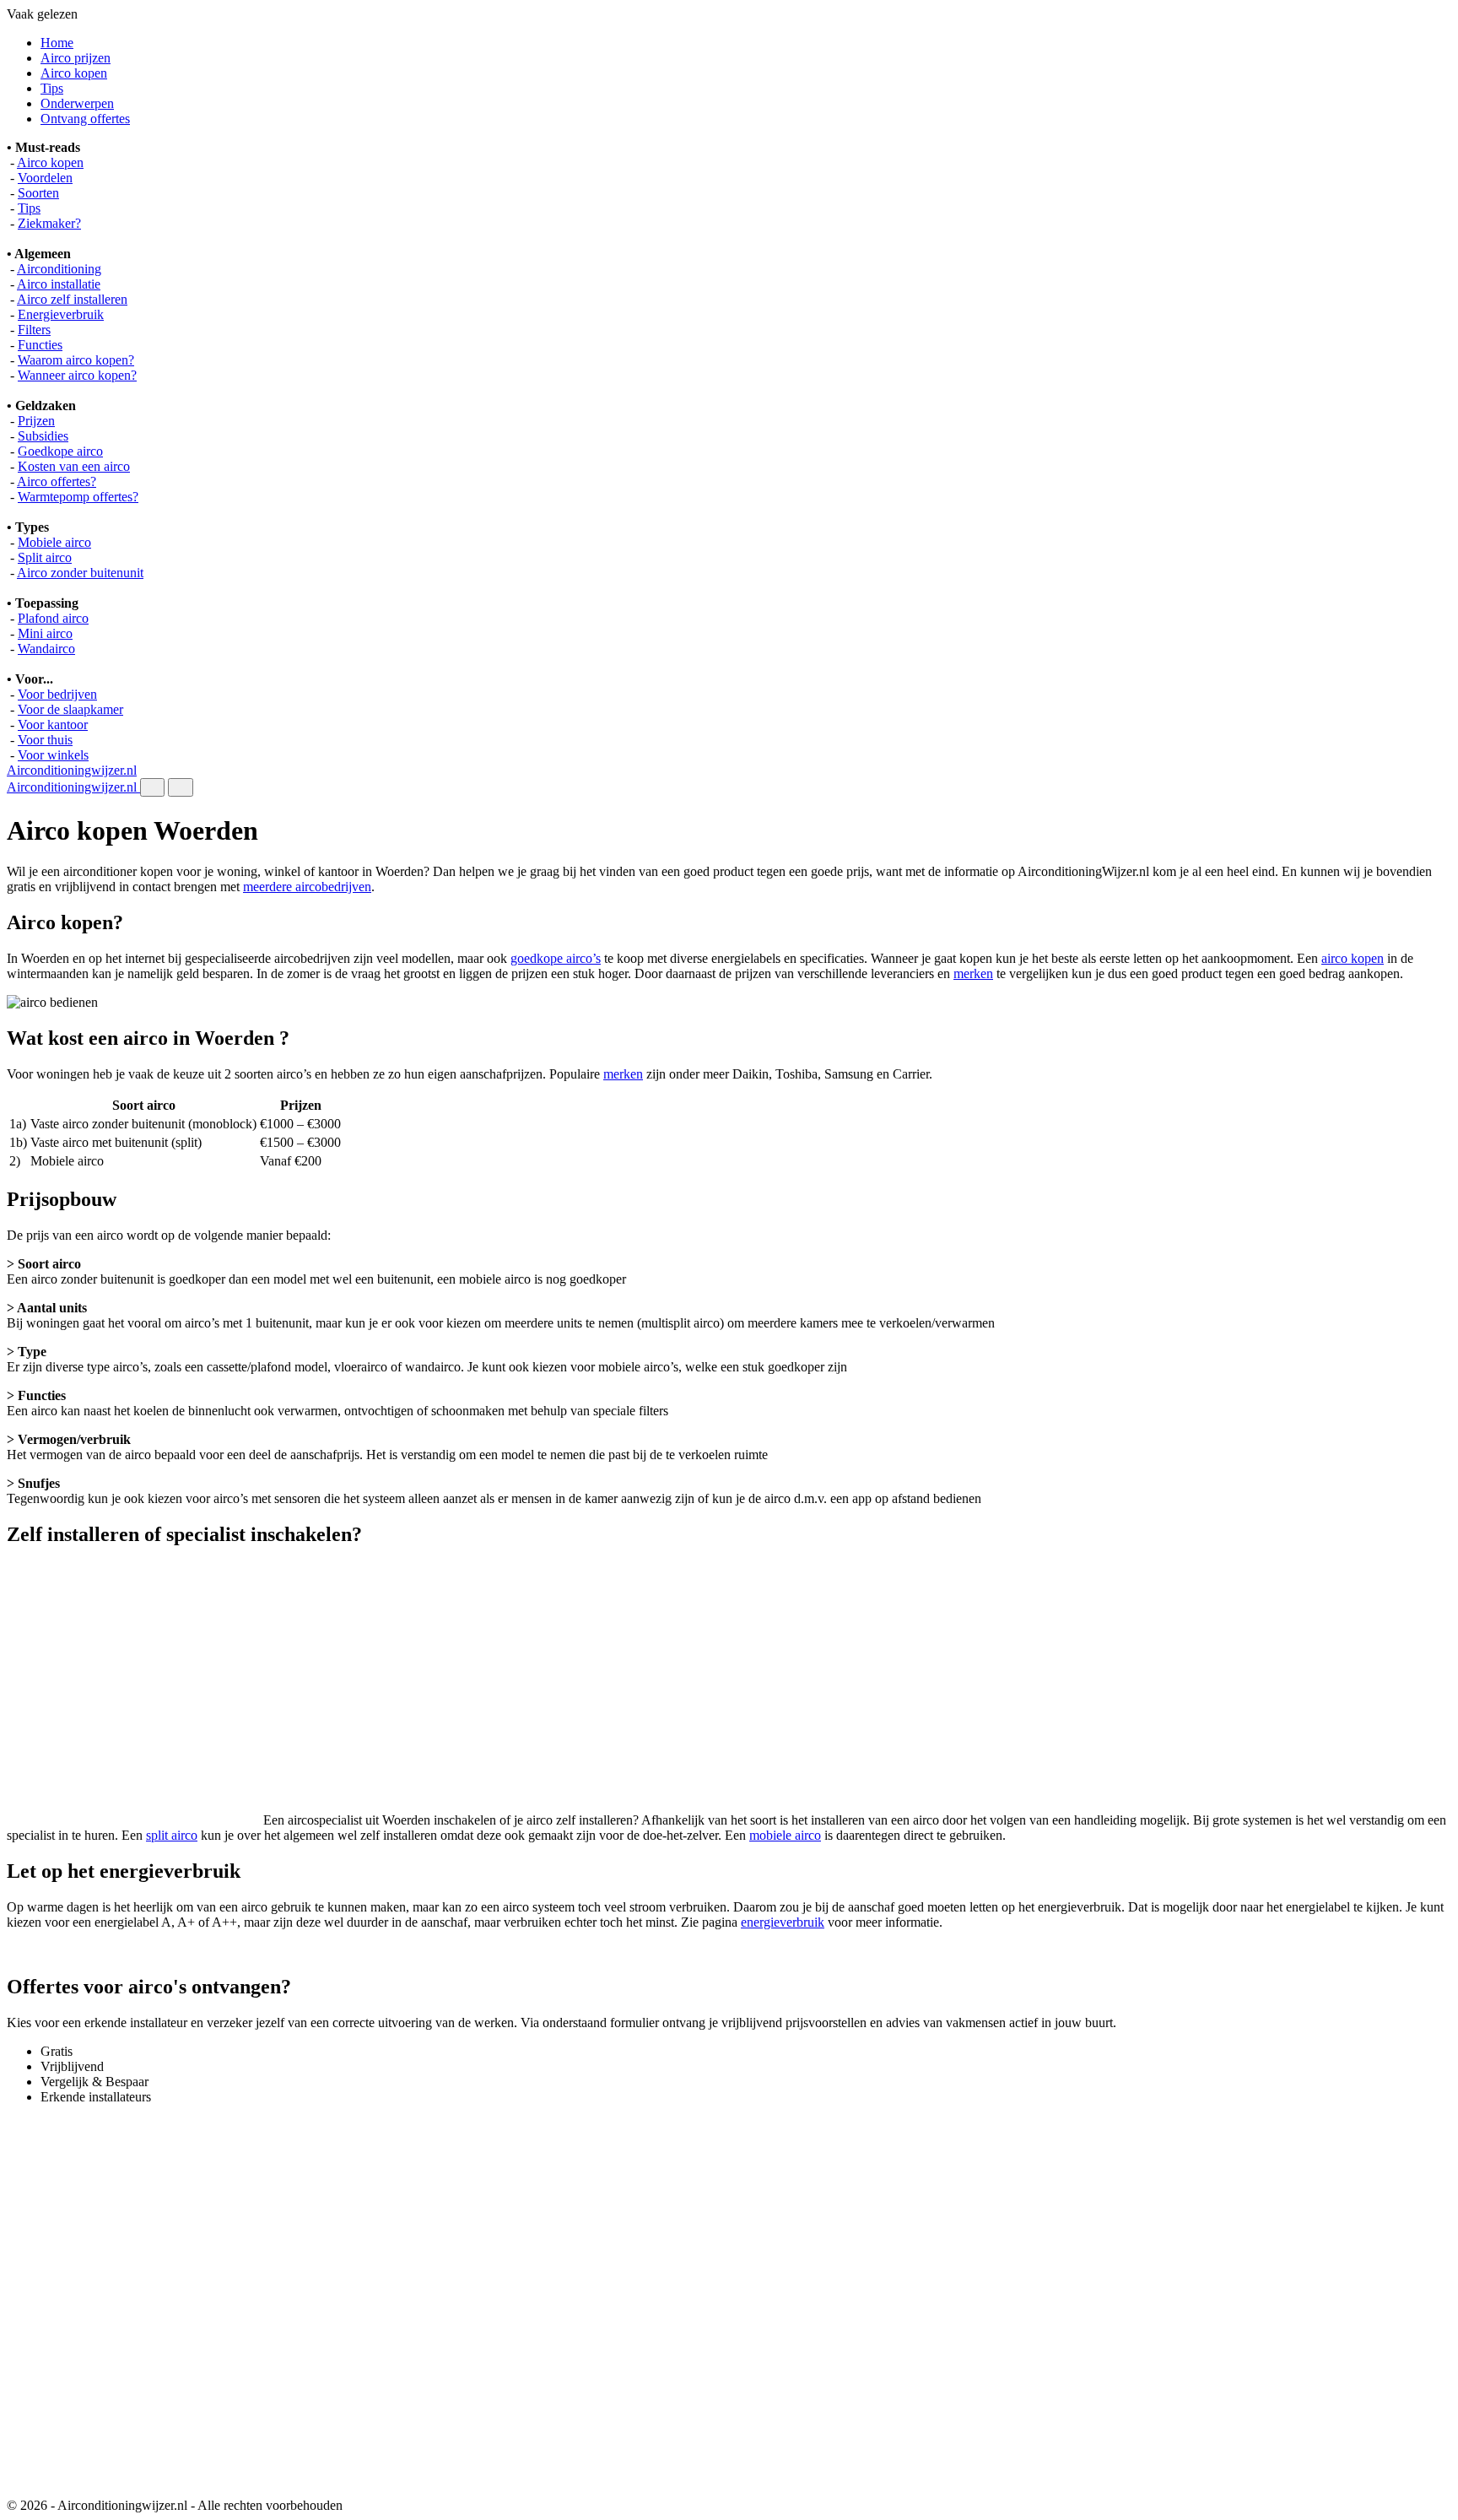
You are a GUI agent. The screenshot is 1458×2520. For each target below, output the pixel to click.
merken (973, 973)
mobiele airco (785, 1835)
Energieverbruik (61, 314)
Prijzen (36, 421)
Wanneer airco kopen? (77, 375)
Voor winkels (53, 755)
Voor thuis (45, 740)
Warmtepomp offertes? (78, 497)
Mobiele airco (54, 542)
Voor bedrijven (57, 694)
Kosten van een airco (74, 466)
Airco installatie (59, 284)
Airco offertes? (57, 481)
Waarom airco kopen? (76, 360)
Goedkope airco (60, 451)
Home (57, 43)
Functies (40, 345)
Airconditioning (59, 269)
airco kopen (1353, 958)
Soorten (38, 193)
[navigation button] (152, 787)
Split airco (45, 557)
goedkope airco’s (556, 958)
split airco (172, 1835)
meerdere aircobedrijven (307, 887)
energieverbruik (783, 1922)
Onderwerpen (77, 103)
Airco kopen (74, 73)
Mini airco (45, 633)
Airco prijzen (76, 58)
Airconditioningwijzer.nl (72, 770)
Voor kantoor (53, 725)
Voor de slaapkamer (70, 709)
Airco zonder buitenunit (80, 573)
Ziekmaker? (49, 223)
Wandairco (46, 649)
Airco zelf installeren (72, 299)
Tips (52, 88)
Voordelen (45, 178)
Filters (34, 330)
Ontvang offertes (85, 119)
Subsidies (43, 436)
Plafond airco (53, 618)
